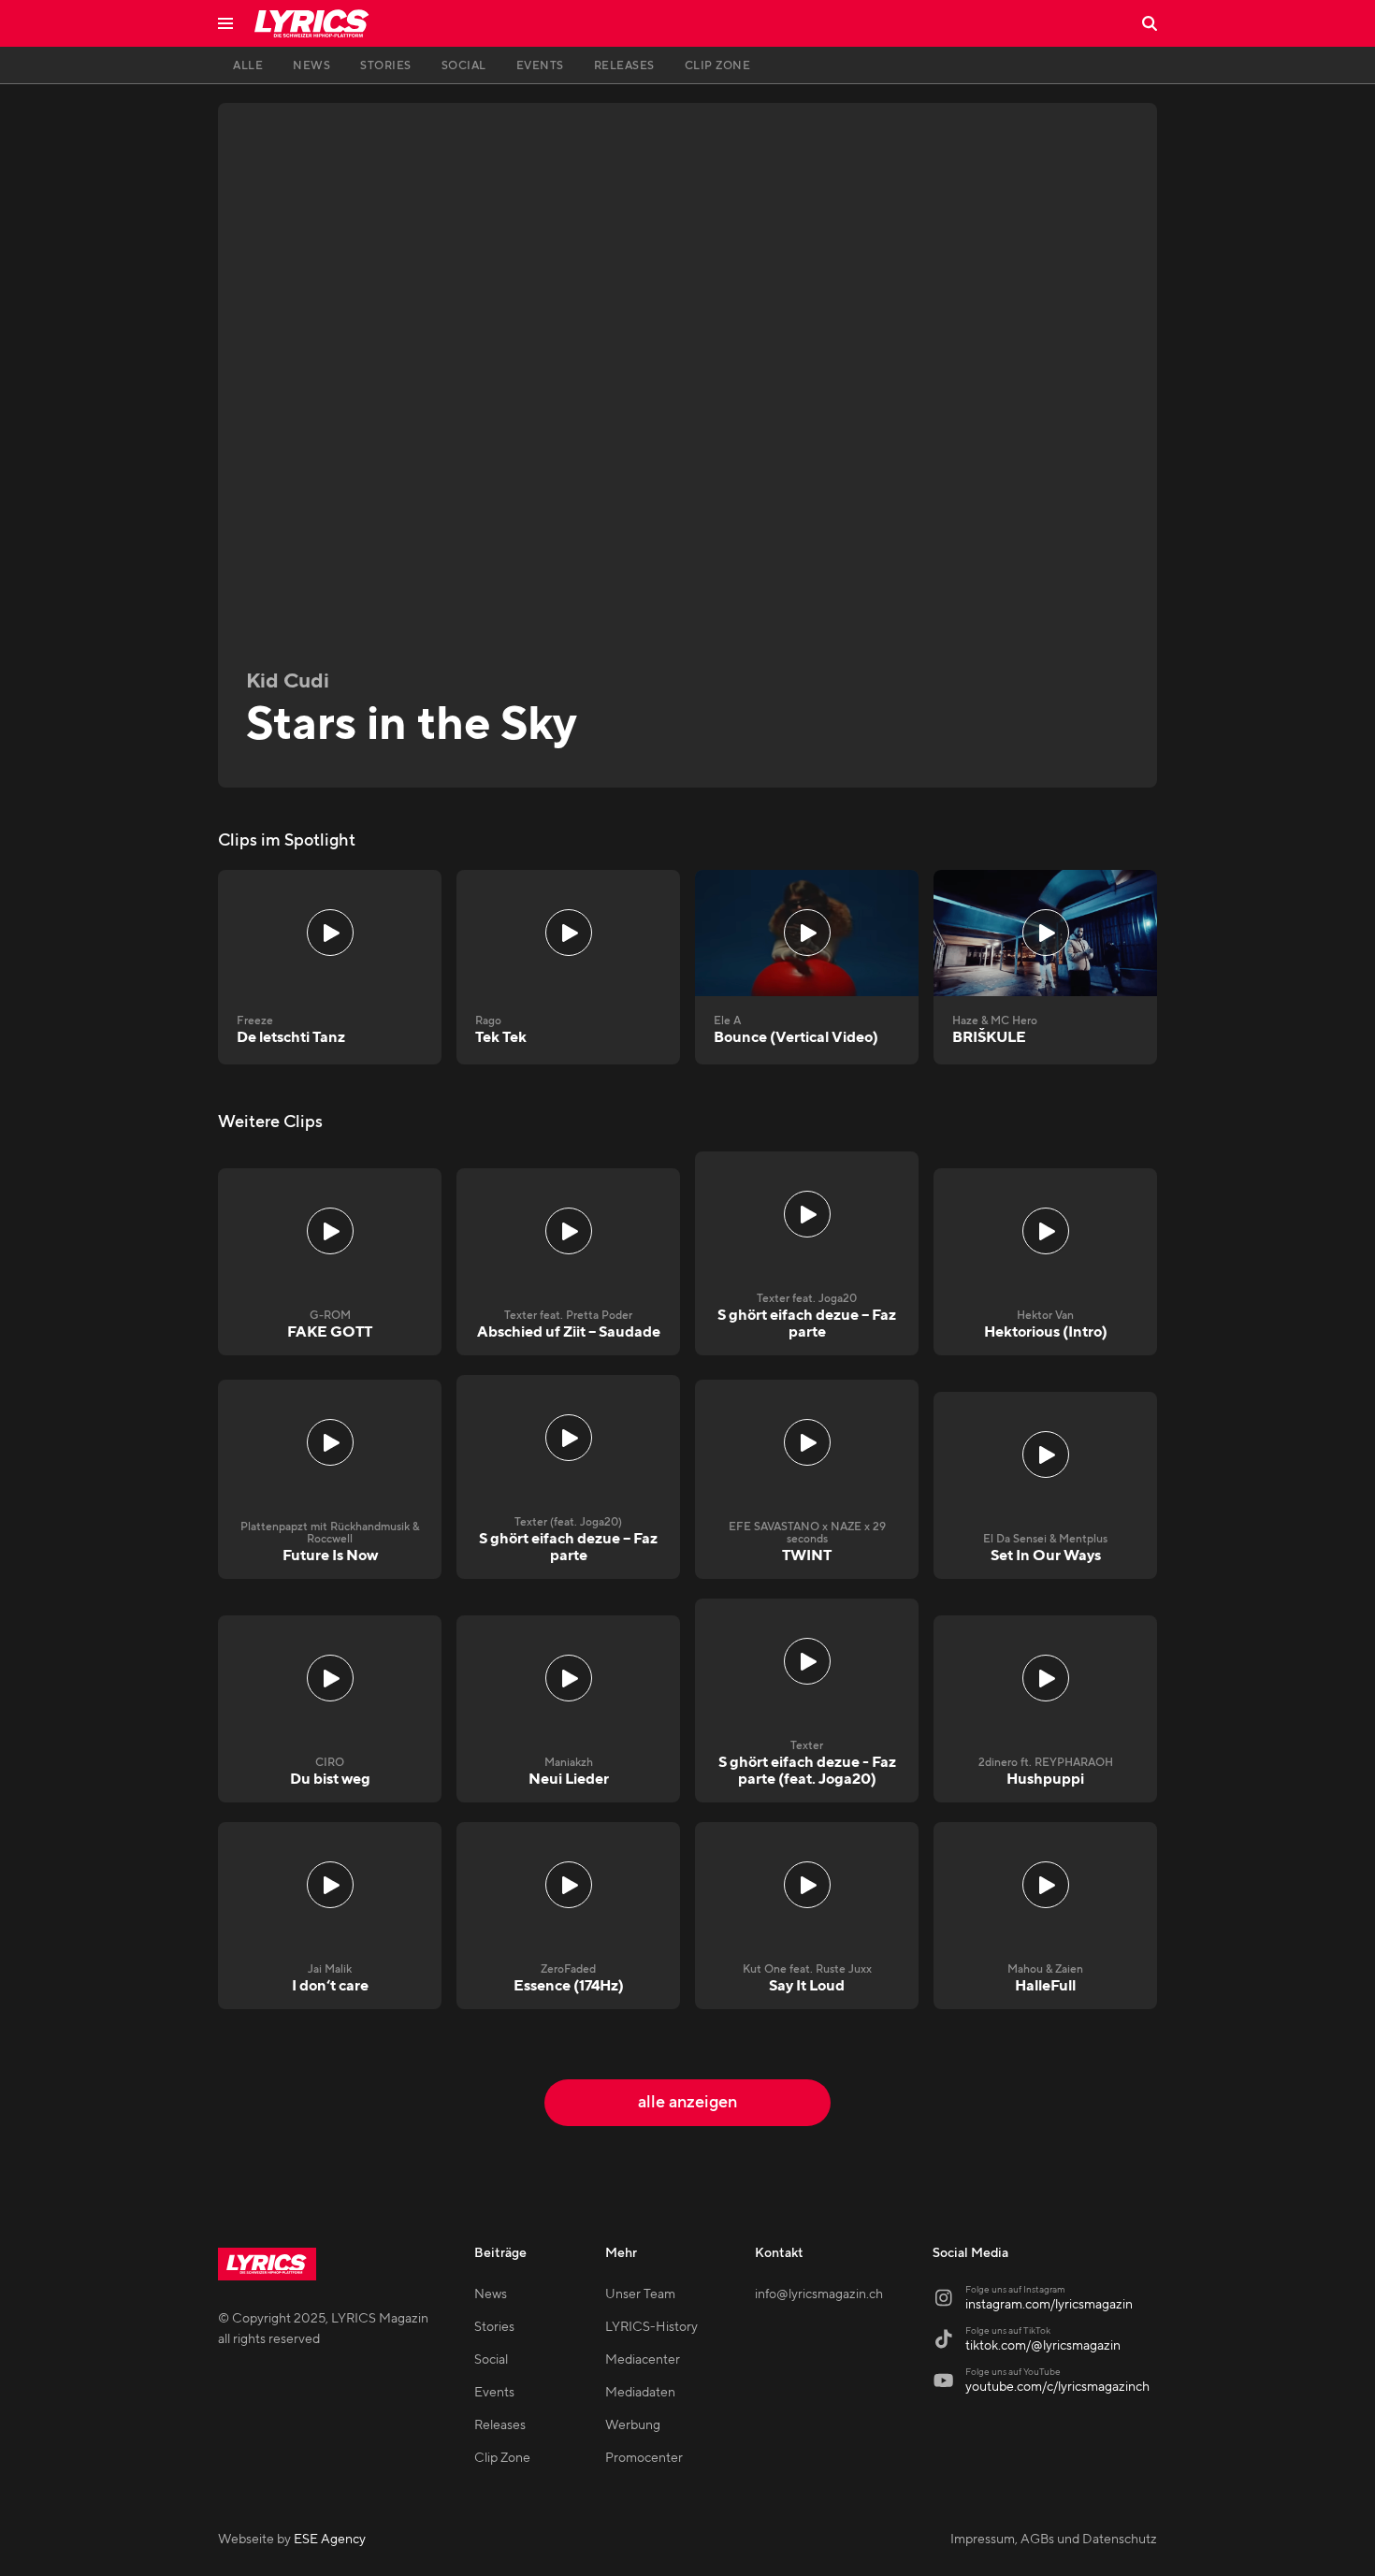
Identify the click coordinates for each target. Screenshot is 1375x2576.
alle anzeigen (687, 2102)
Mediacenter (643, 2360)
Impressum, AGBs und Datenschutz (1054, 2540)
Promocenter (644, 2458)
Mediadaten (640, 2393)
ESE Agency (330, 2540)
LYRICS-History (651, 2327)
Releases (500, 2425)
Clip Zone (502, 2458)
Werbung (633, 2425)
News (491, 2294)
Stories (494, 2327)
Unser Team (640, 2294)
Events (494, 2393)
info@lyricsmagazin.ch (819, 2294)
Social (491, 2360)
